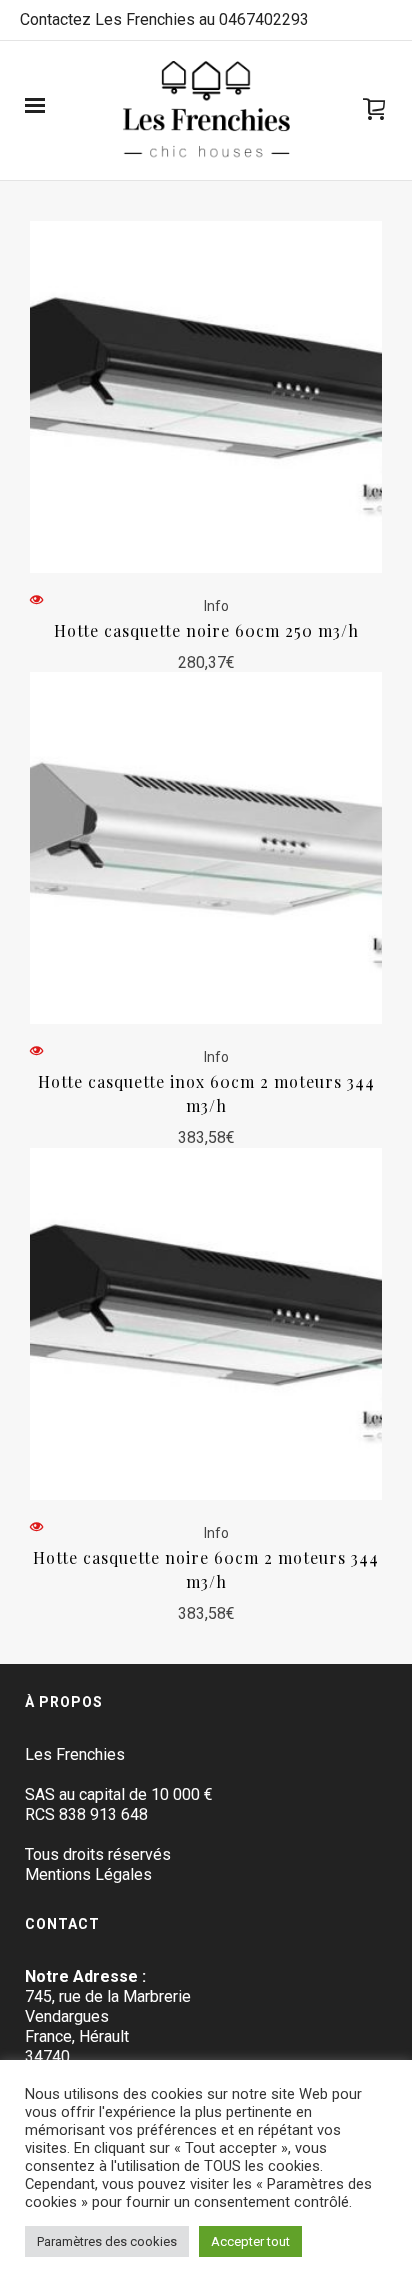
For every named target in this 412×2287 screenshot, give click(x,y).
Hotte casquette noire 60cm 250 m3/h (206, 630)
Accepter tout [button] (250, 2241)
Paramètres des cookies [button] (107, 2241)
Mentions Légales (88, 1874)
